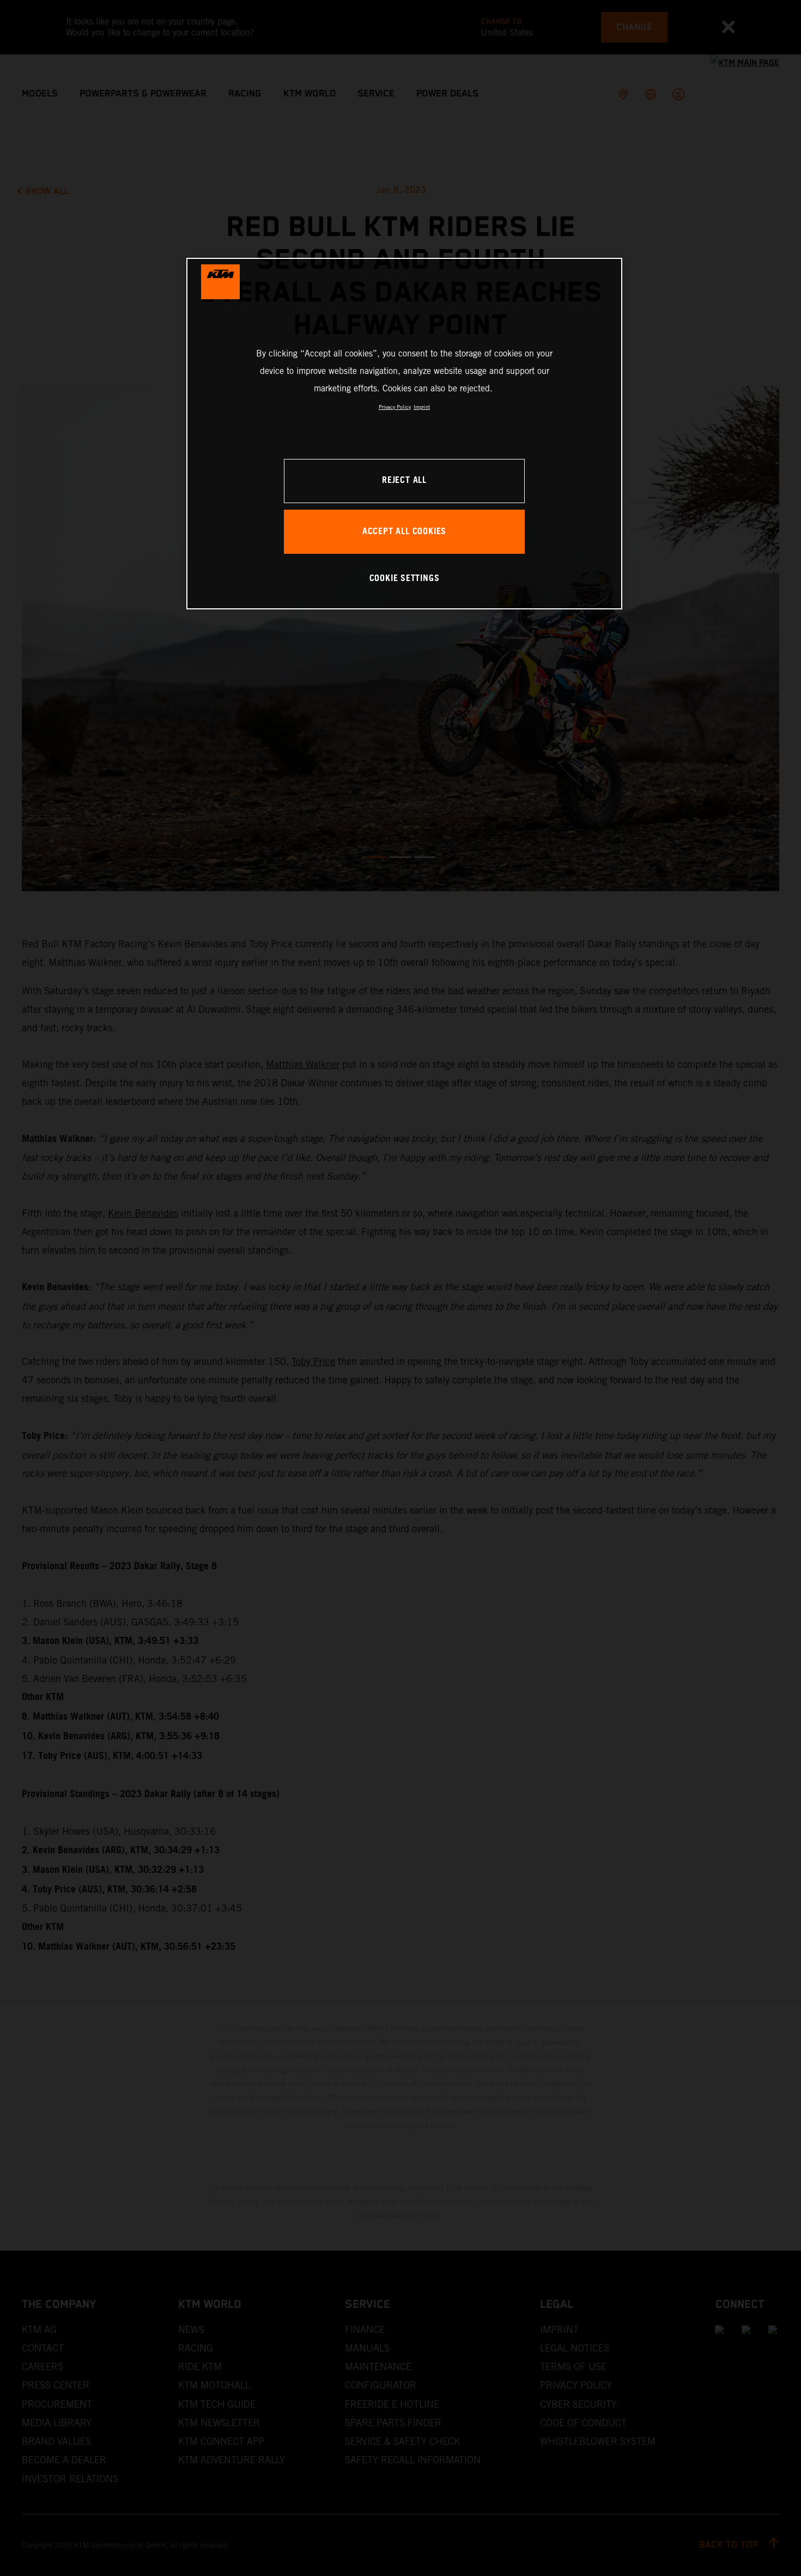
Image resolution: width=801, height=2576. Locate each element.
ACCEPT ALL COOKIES (404, 532)
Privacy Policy (395, 407)
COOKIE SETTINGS (405, 579)
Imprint (422, 407)
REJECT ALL (404, 480)
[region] (404, 434)
